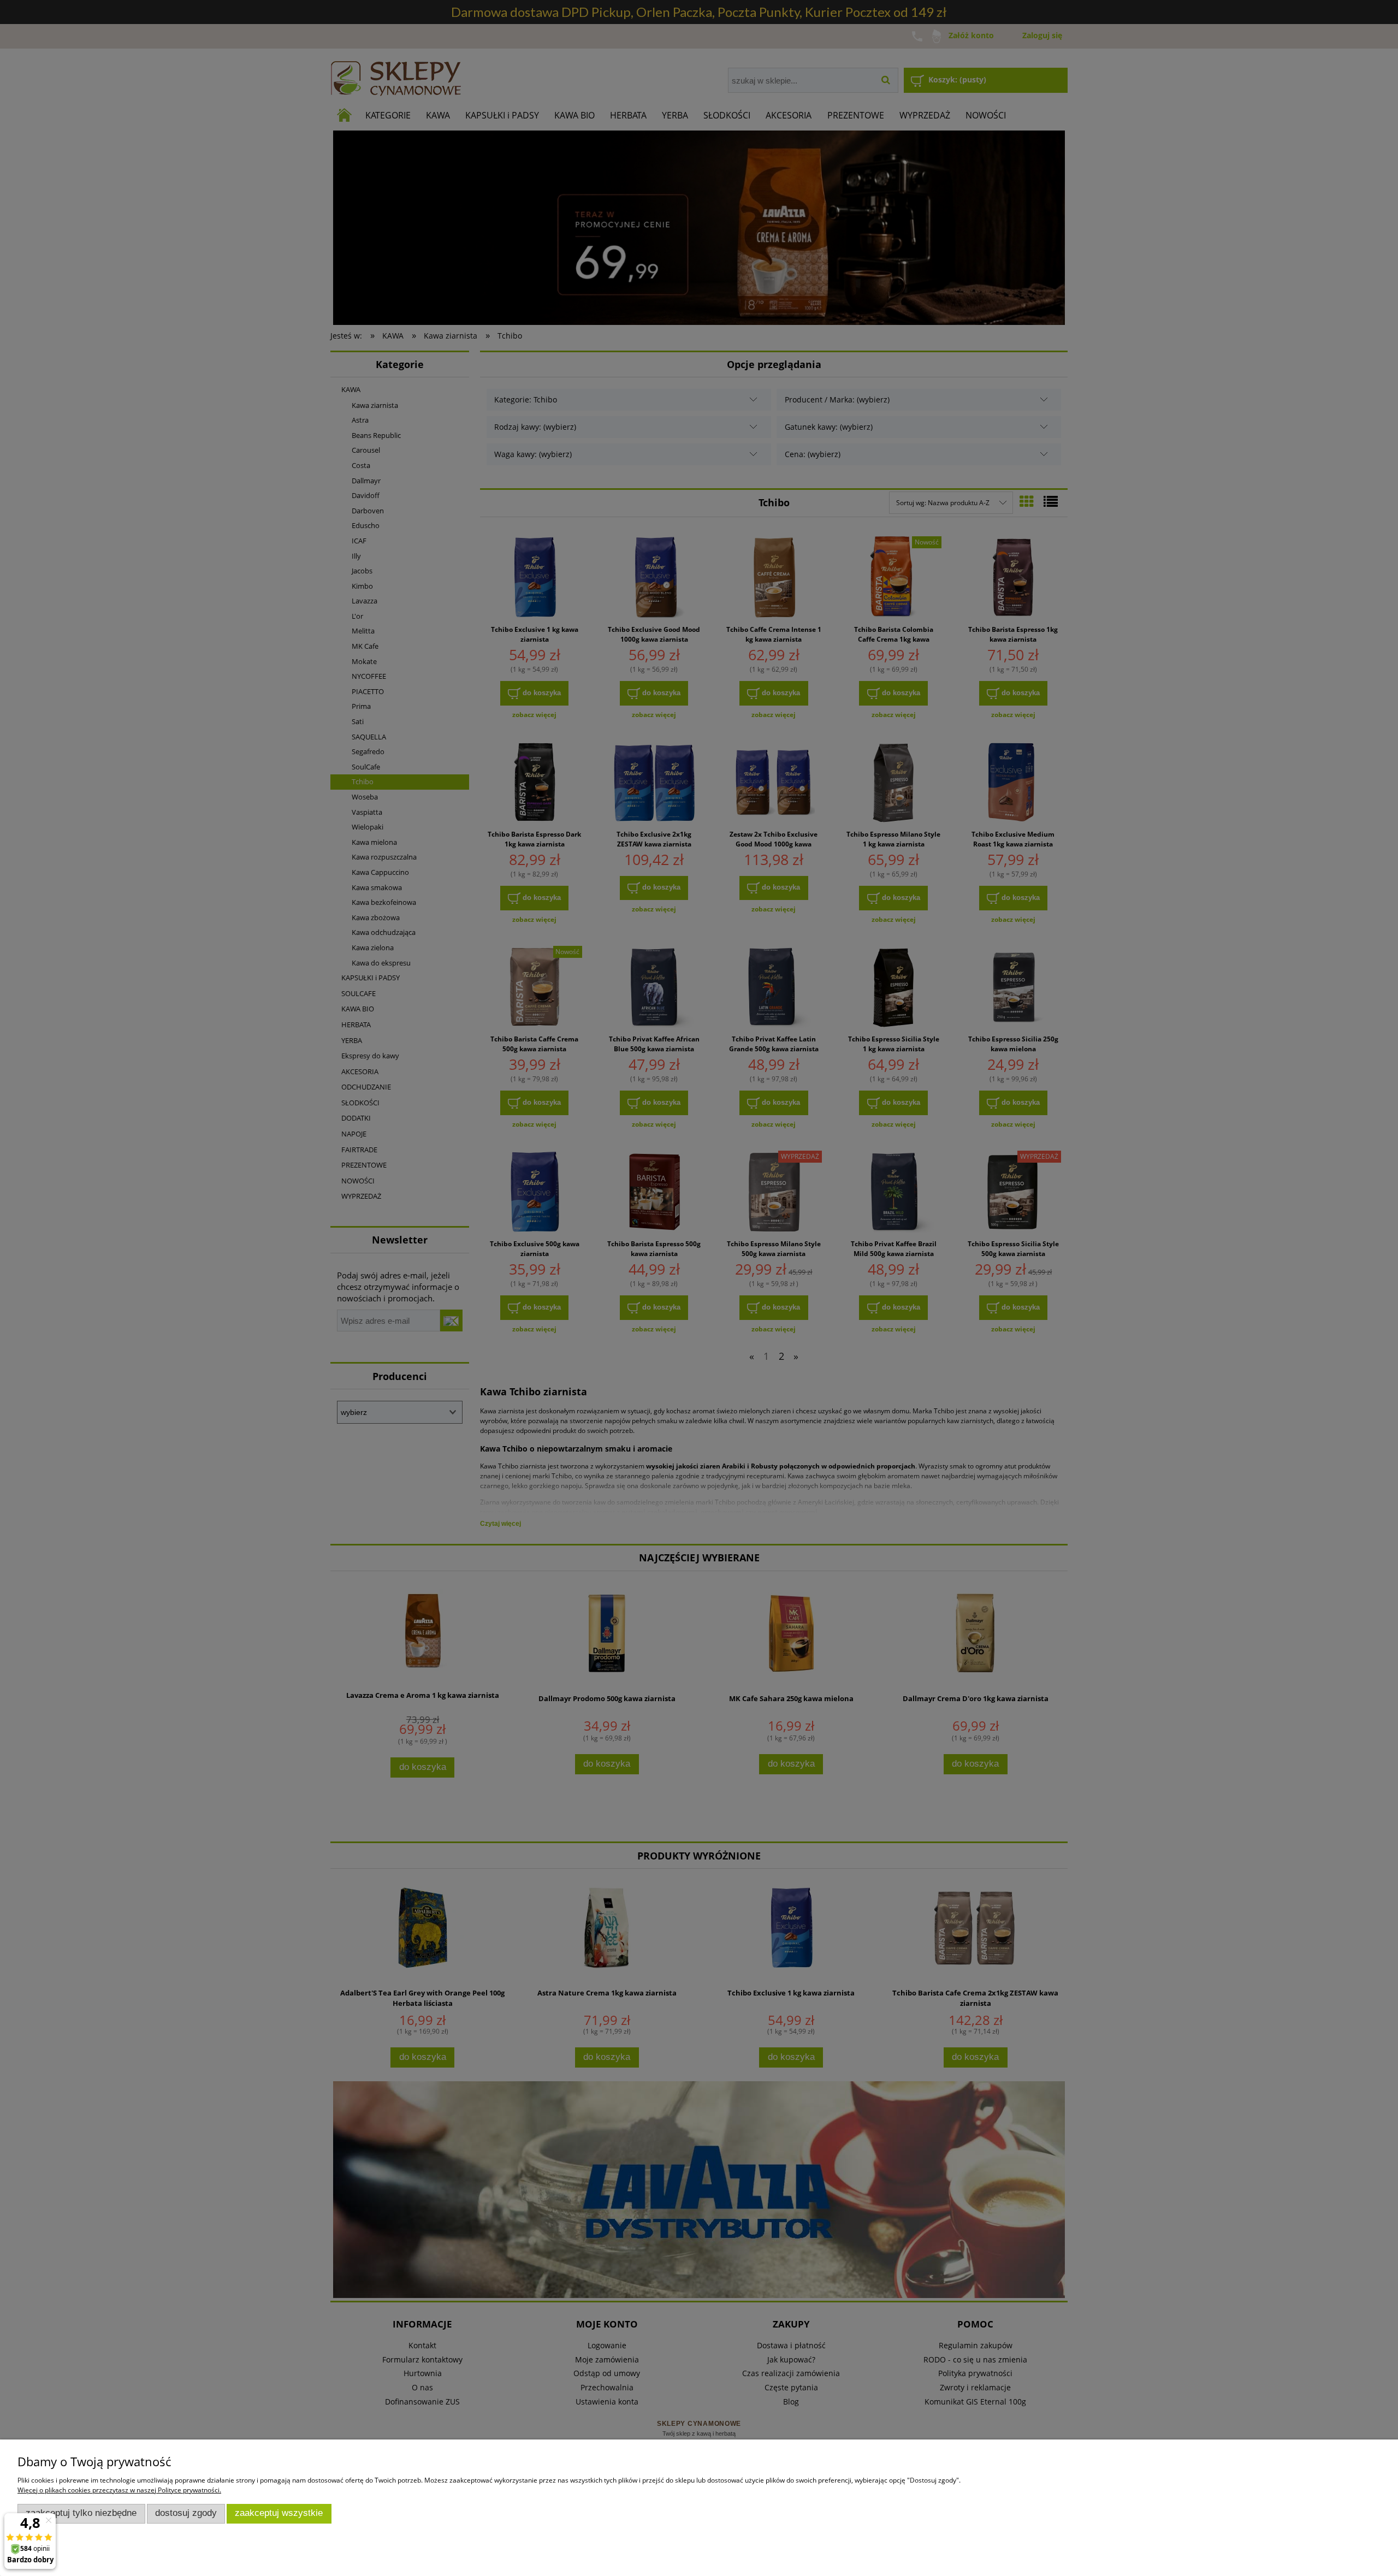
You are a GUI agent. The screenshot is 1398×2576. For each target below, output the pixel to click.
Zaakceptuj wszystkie (279, 2513)
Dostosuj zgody (186, 2513)
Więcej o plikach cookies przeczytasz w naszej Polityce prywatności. (119, 2490)
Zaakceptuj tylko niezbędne (81, 2513)
